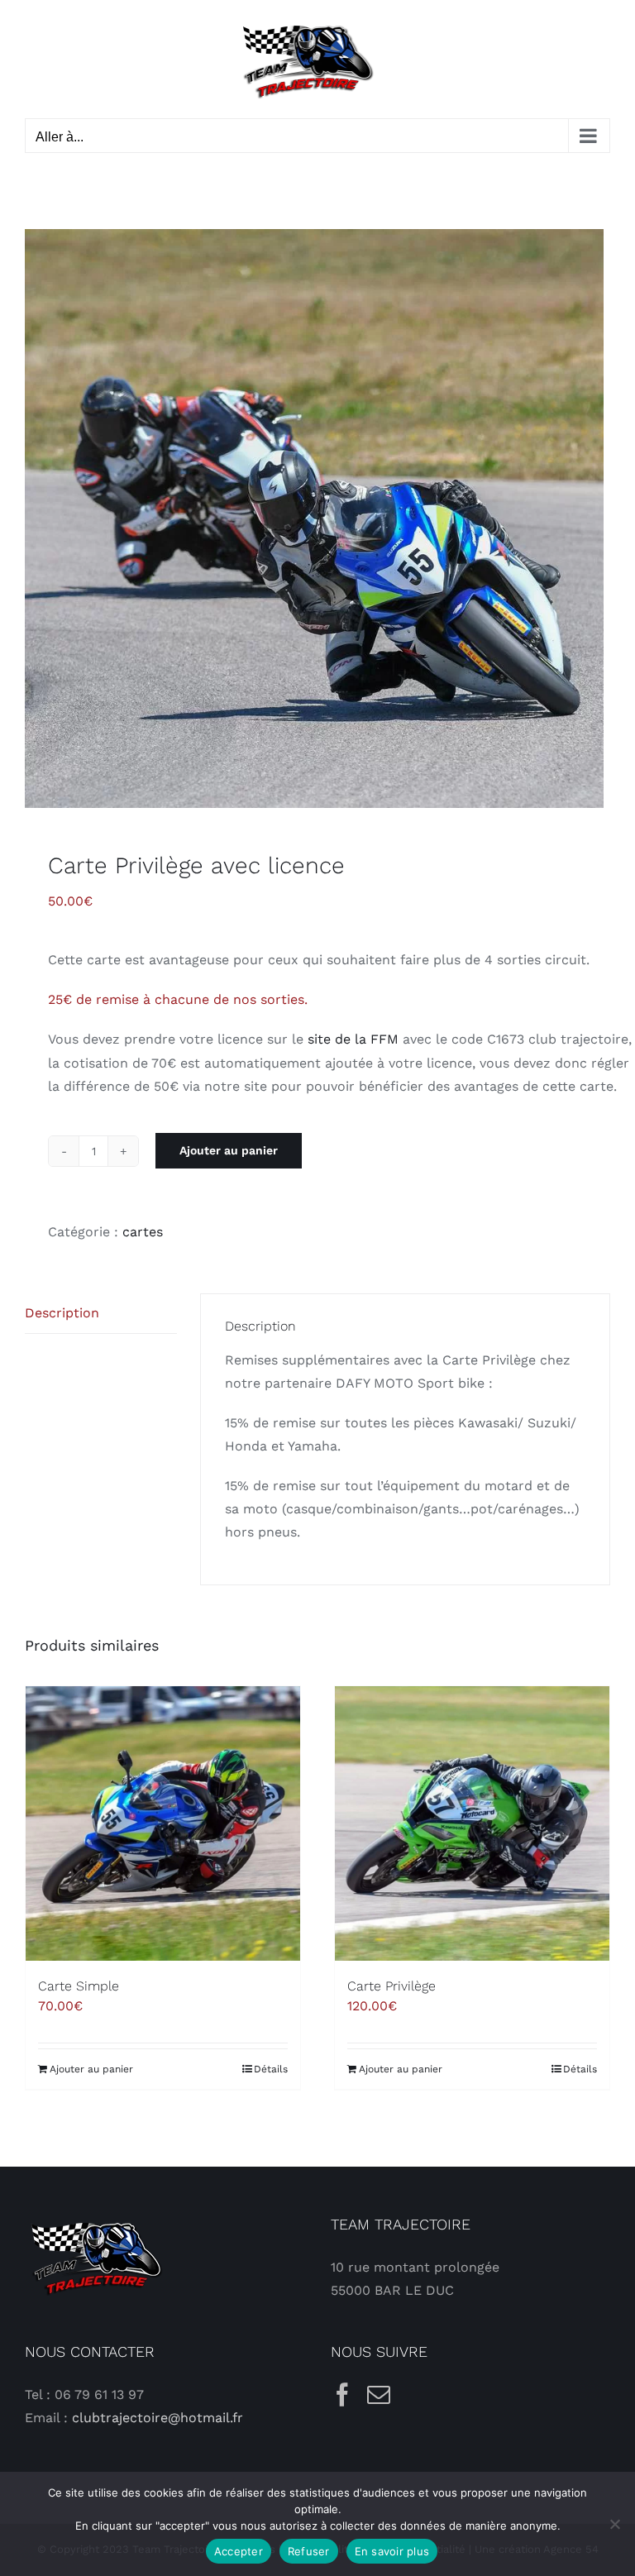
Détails (271, 2069)
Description (62, 1313)
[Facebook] (342, 2395)
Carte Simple (79, 1986)
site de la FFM (353, 1039)
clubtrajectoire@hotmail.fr (158, 2418)
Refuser (309, 2551)
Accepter (239, 2551)
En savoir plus (392, 2551)
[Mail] (379, 2395)
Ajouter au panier (229, 1150)
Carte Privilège (392, 1986)
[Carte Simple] (163, 1823)
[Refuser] (614, 2524)
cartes (143, 1232)
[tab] (101, 1314)
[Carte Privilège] (472, 1823)
